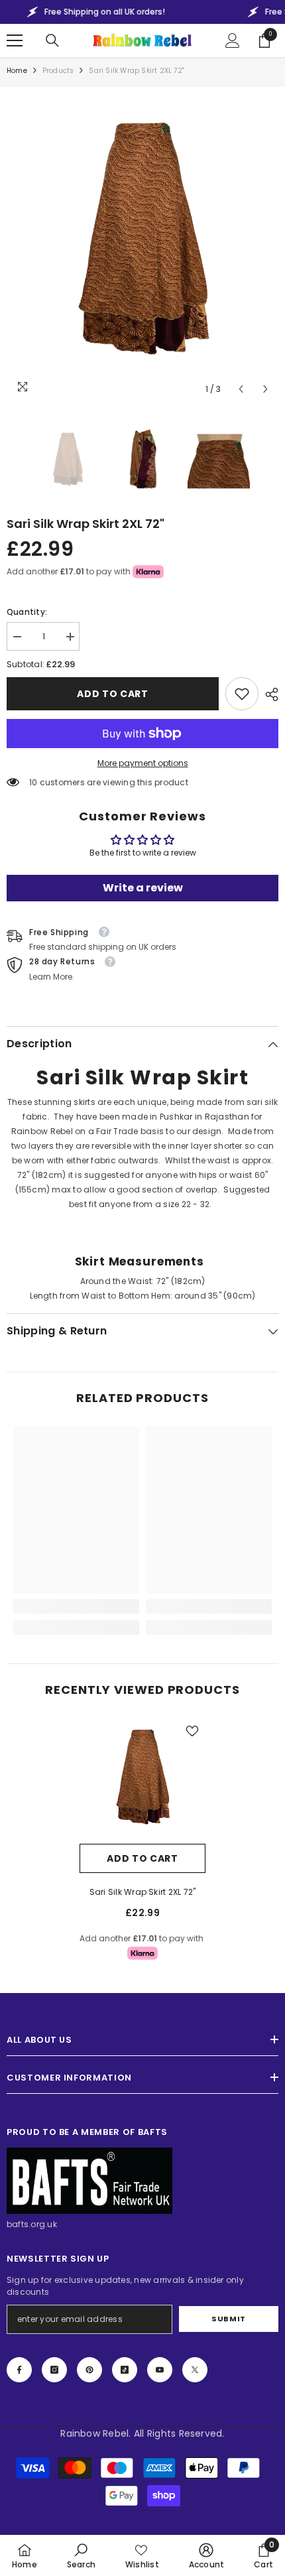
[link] (242, 694)
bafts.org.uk (32, 2224)
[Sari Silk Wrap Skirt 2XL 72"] (142, 1781)
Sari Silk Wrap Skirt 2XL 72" (143, 1892)
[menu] (15, 40)
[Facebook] (19, 2370)
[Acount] (233, 40)
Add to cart (113, 694)
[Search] (52, 40)
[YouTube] (160, 2370)
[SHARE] (268, 694)
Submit (228, 2319)
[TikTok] (125, 2370)
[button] (241, 389)
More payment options (143, 763)
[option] (142, 248)
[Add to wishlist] (192, 1731)
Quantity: (27, 612)
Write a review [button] (143, 888)
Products (58, 71)
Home (17, 71)
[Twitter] (195, 2370)
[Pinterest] (89, 2370)
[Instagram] (54, 2370)
